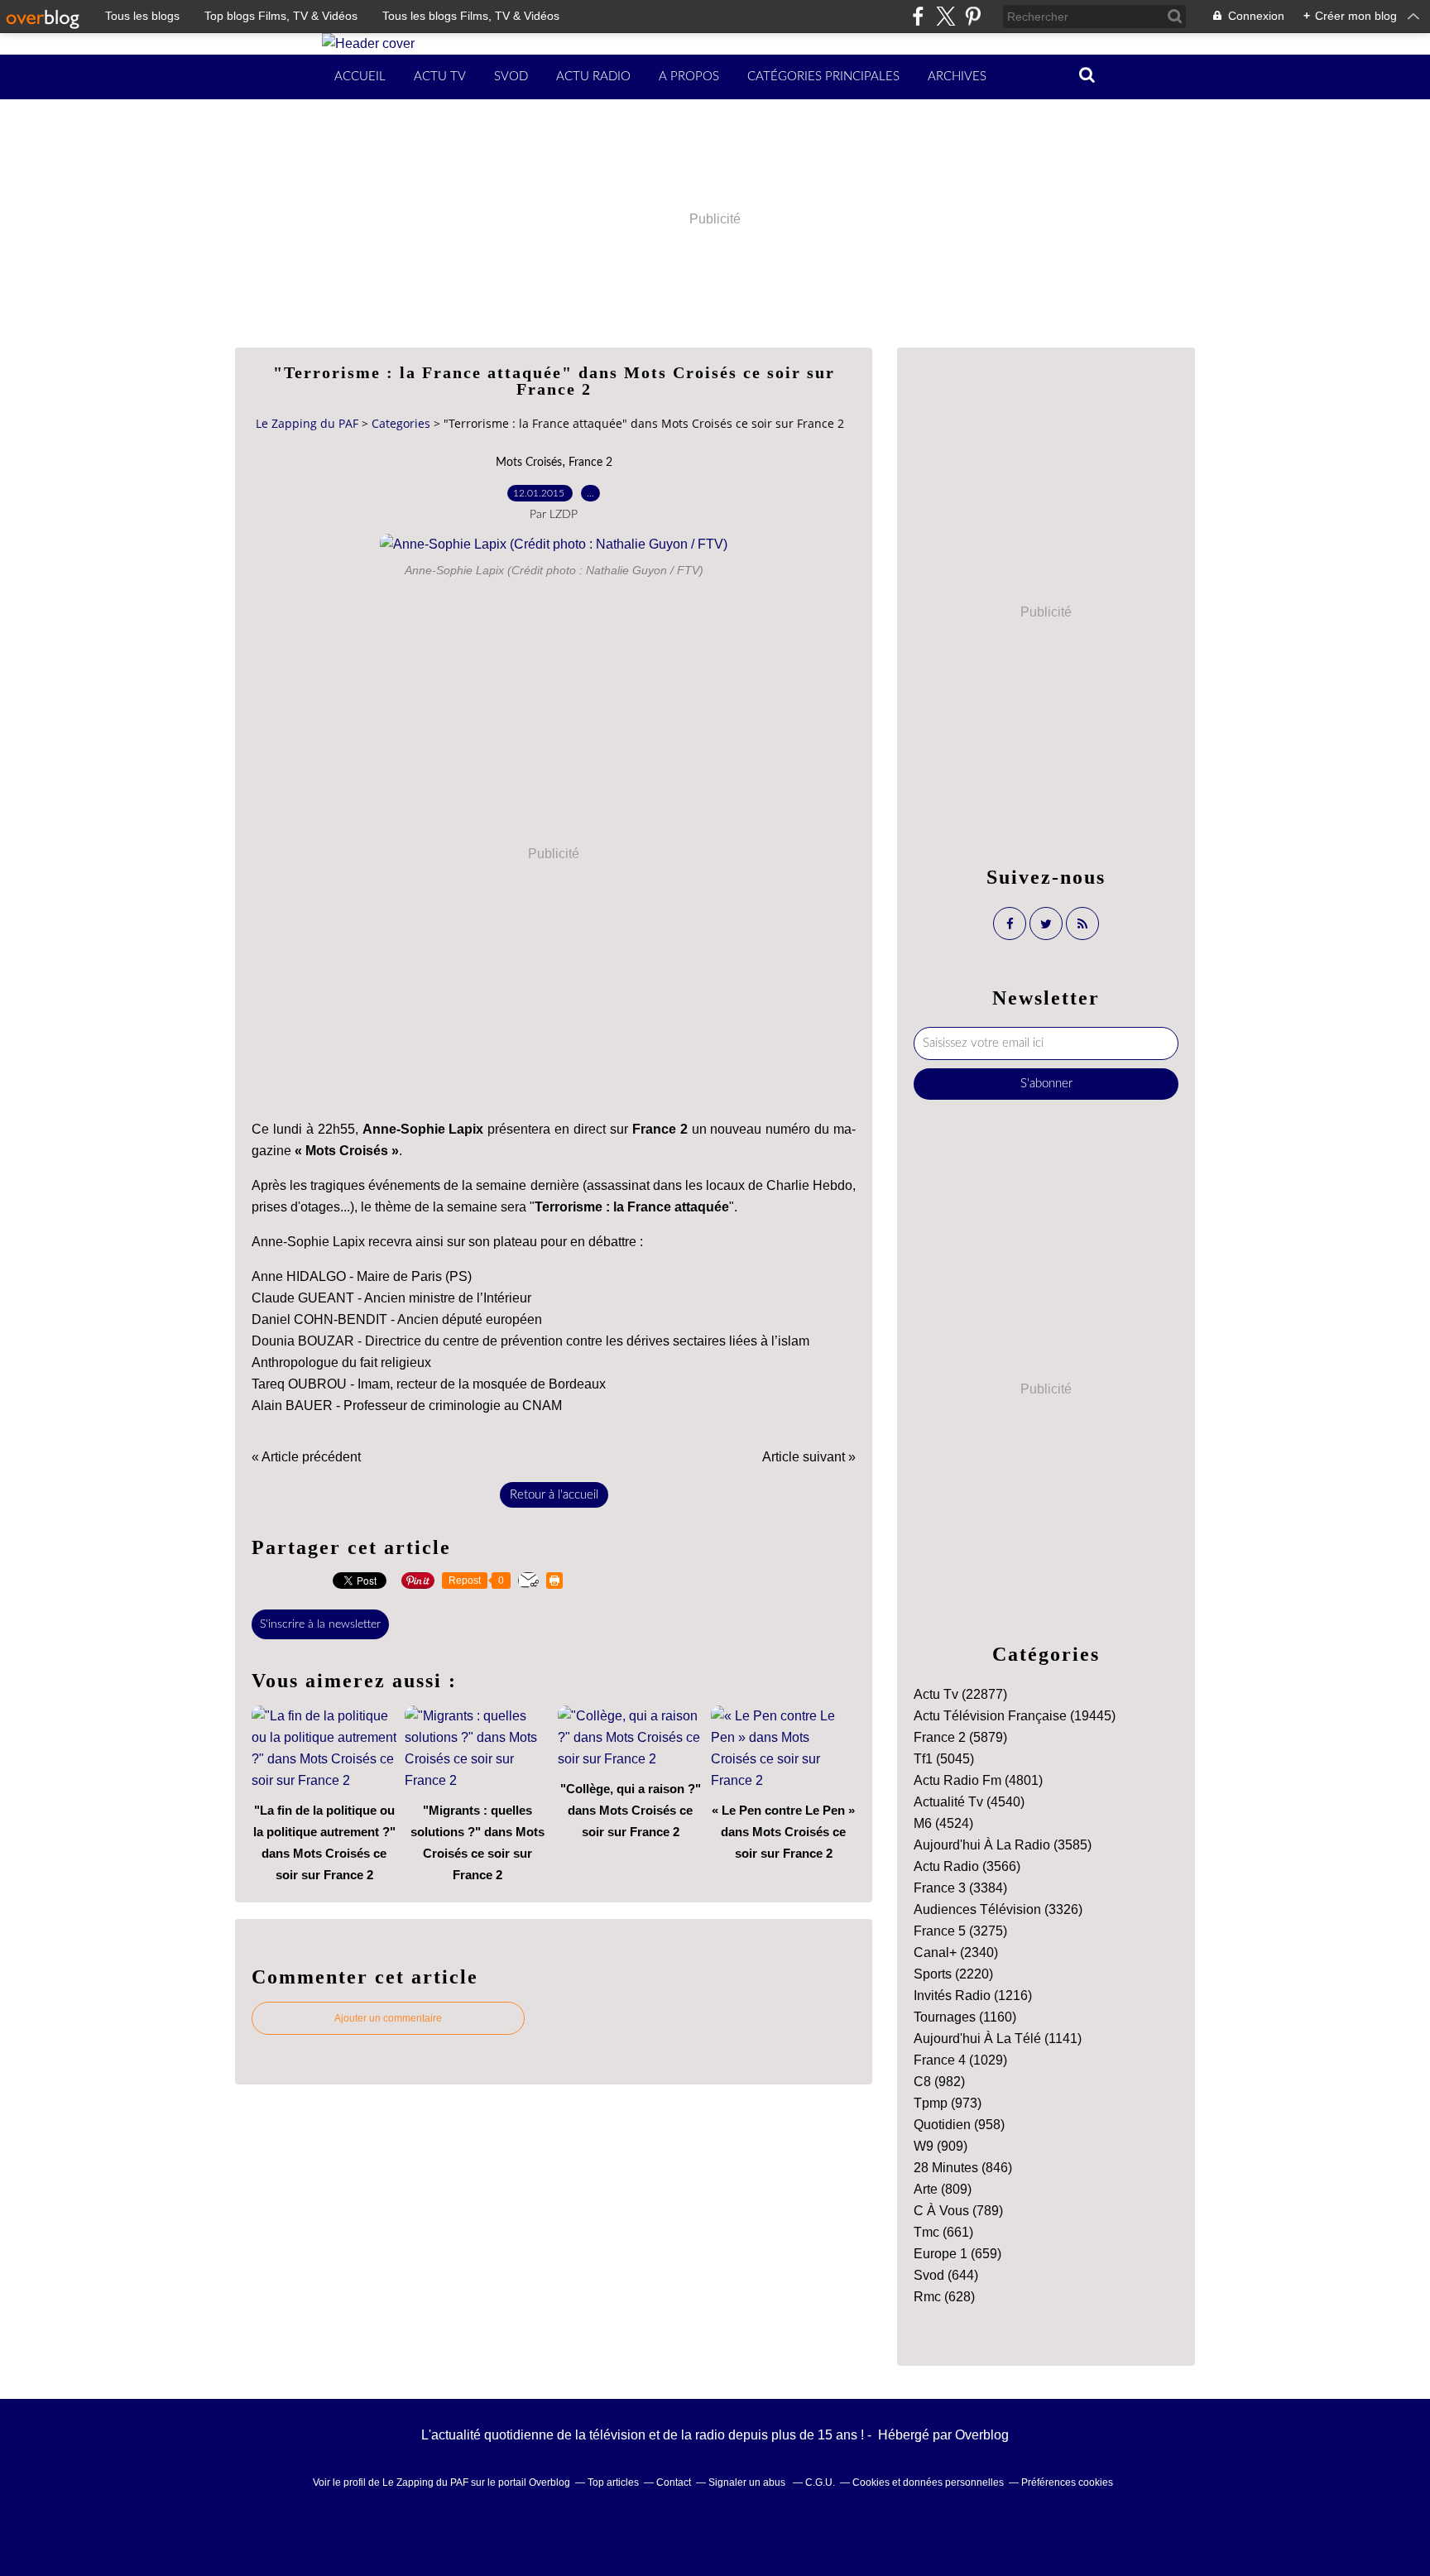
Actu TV (440, 77)
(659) (957, 2254)
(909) (941, 2146)
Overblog (982, 2435)
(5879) (960, 1737)
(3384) (960, 1888)
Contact (674, 2482)
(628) (944, 2297)
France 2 (590, 463)
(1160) (965, 2017)
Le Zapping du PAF (307, 423)
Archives (957, 77)
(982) (939, 2082)
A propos (689, 77)
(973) (948, 2103)
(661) (943, 2232)
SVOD (511, 77)
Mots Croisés (529, 463)
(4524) (943, 1823)
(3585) (1003, 1845)
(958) (959, 2125)
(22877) (960, 1694)
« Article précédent (306, 1457)
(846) (963, 2168)
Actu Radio (593, 77)
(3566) (967, 1866)
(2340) (956, 1952)
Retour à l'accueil (554, 1495)
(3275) (960, 1931)
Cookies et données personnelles (928, 2482)
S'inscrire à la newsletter (320, 1624)
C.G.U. (820, 2482)
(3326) (998, 1909)
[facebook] (918, 16)
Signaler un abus (748, 2482)
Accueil (360, 77)
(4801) (978, 1780)
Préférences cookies (1067, 2482)
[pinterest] (973, 16)
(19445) (1015, 1716)
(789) (958, 2211)
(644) (946, 2275)
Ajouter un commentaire (388, 2018)
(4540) (969, 1802)
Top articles (613, 2482)
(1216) (973, 1996)
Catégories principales (823, 77)
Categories (401, 423)
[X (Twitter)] (945, 16)
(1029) (960, 2060)
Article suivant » (809, 1457)
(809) (943, 2189)
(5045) (944, 1759)
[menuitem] (360, 77)
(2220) (953, 1974)
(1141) (998, 2039)
